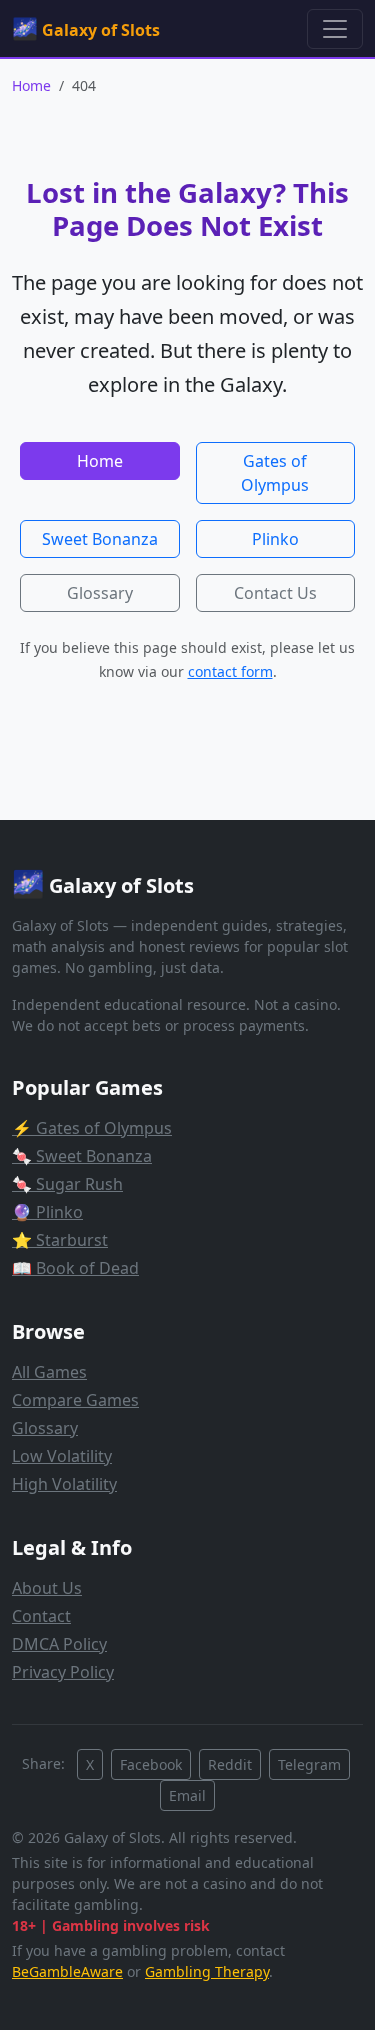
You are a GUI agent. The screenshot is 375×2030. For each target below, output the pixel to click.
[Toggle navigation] (335, 29)
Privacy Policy (63, 1672)
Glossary (100, 593)
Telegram (309, 1764)
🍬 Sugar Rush (67, 1184)
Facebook (151, 1764)
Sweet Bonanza (100, 539)
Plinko (275, 539)
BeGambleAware (67, 1971)
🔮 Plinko (47, 1212)
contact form (230, 671)
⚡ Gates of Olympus (92, 1128)
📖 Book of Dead (75, 1268)
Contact (41, 1616)
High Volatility (64, 1484)
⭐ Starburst (60, 1240)
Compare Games (75, 1400)
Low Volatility (62, 1456)
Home (31, 85)
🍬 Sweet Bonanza (82, 1156)
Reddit (230, 1764)
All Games (49, 1372)
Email (187, 1795)
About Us (47, 1588)
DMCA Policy (59, 1644)
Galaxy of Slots (86, 28)
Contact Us (275, 593)
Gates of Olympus (275, 473)
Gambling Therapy (207, 1971)
